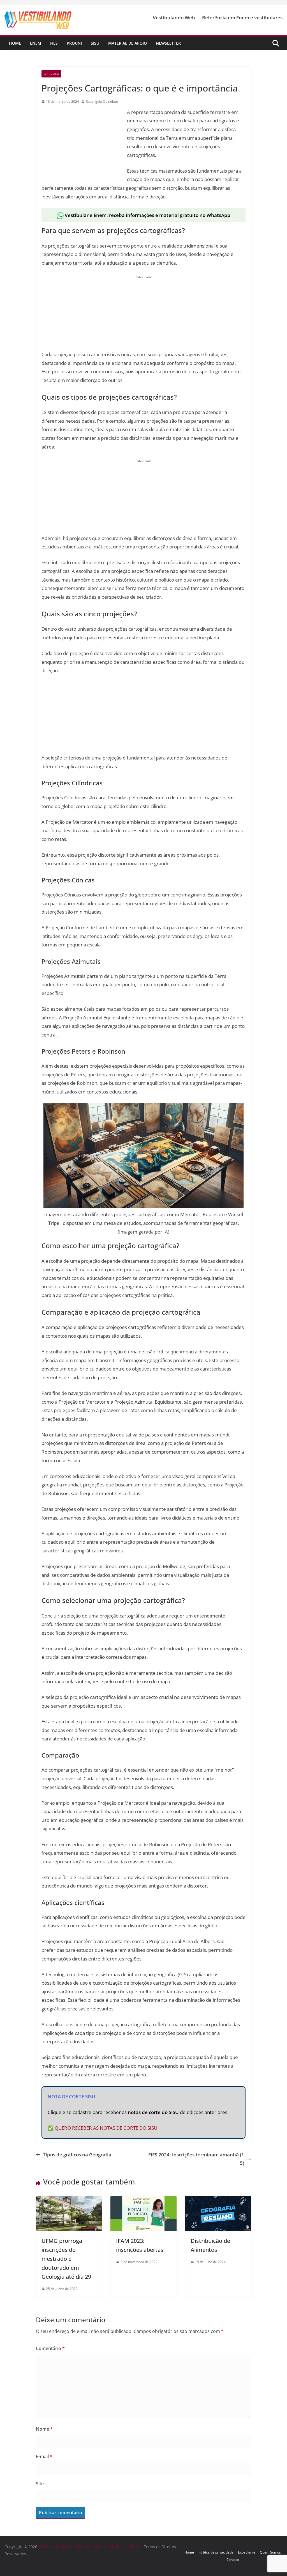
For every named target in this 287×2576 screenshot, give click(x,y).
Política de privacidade (216, 2552)
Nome (44, 2429)
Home (15, 43)
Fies (54, 43)
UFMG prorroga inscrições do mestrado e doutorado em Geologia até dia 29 (66, 2259)
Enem (36, 43)
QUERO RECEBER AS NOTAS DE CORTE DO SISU (106, 2128)
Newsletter (168, 43)
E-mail (44, 2456)
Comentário (50, 2348)
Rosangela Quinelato (102, 101)
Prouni (74, 43)
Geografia (51, 74)
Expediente (247, 2552)
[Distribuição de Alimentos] (218, 2200)
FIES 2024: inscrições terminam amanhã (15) (196, 2159)
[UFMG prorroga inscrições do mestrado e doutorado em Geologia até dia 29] (69, 2200)
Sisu (95, 43)
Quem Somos (270, 2552)
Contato (233, 2560)
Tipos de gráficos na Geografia (77, 2155)
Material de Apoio (128, 43)
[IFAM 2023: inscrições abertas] (143, 2200)
